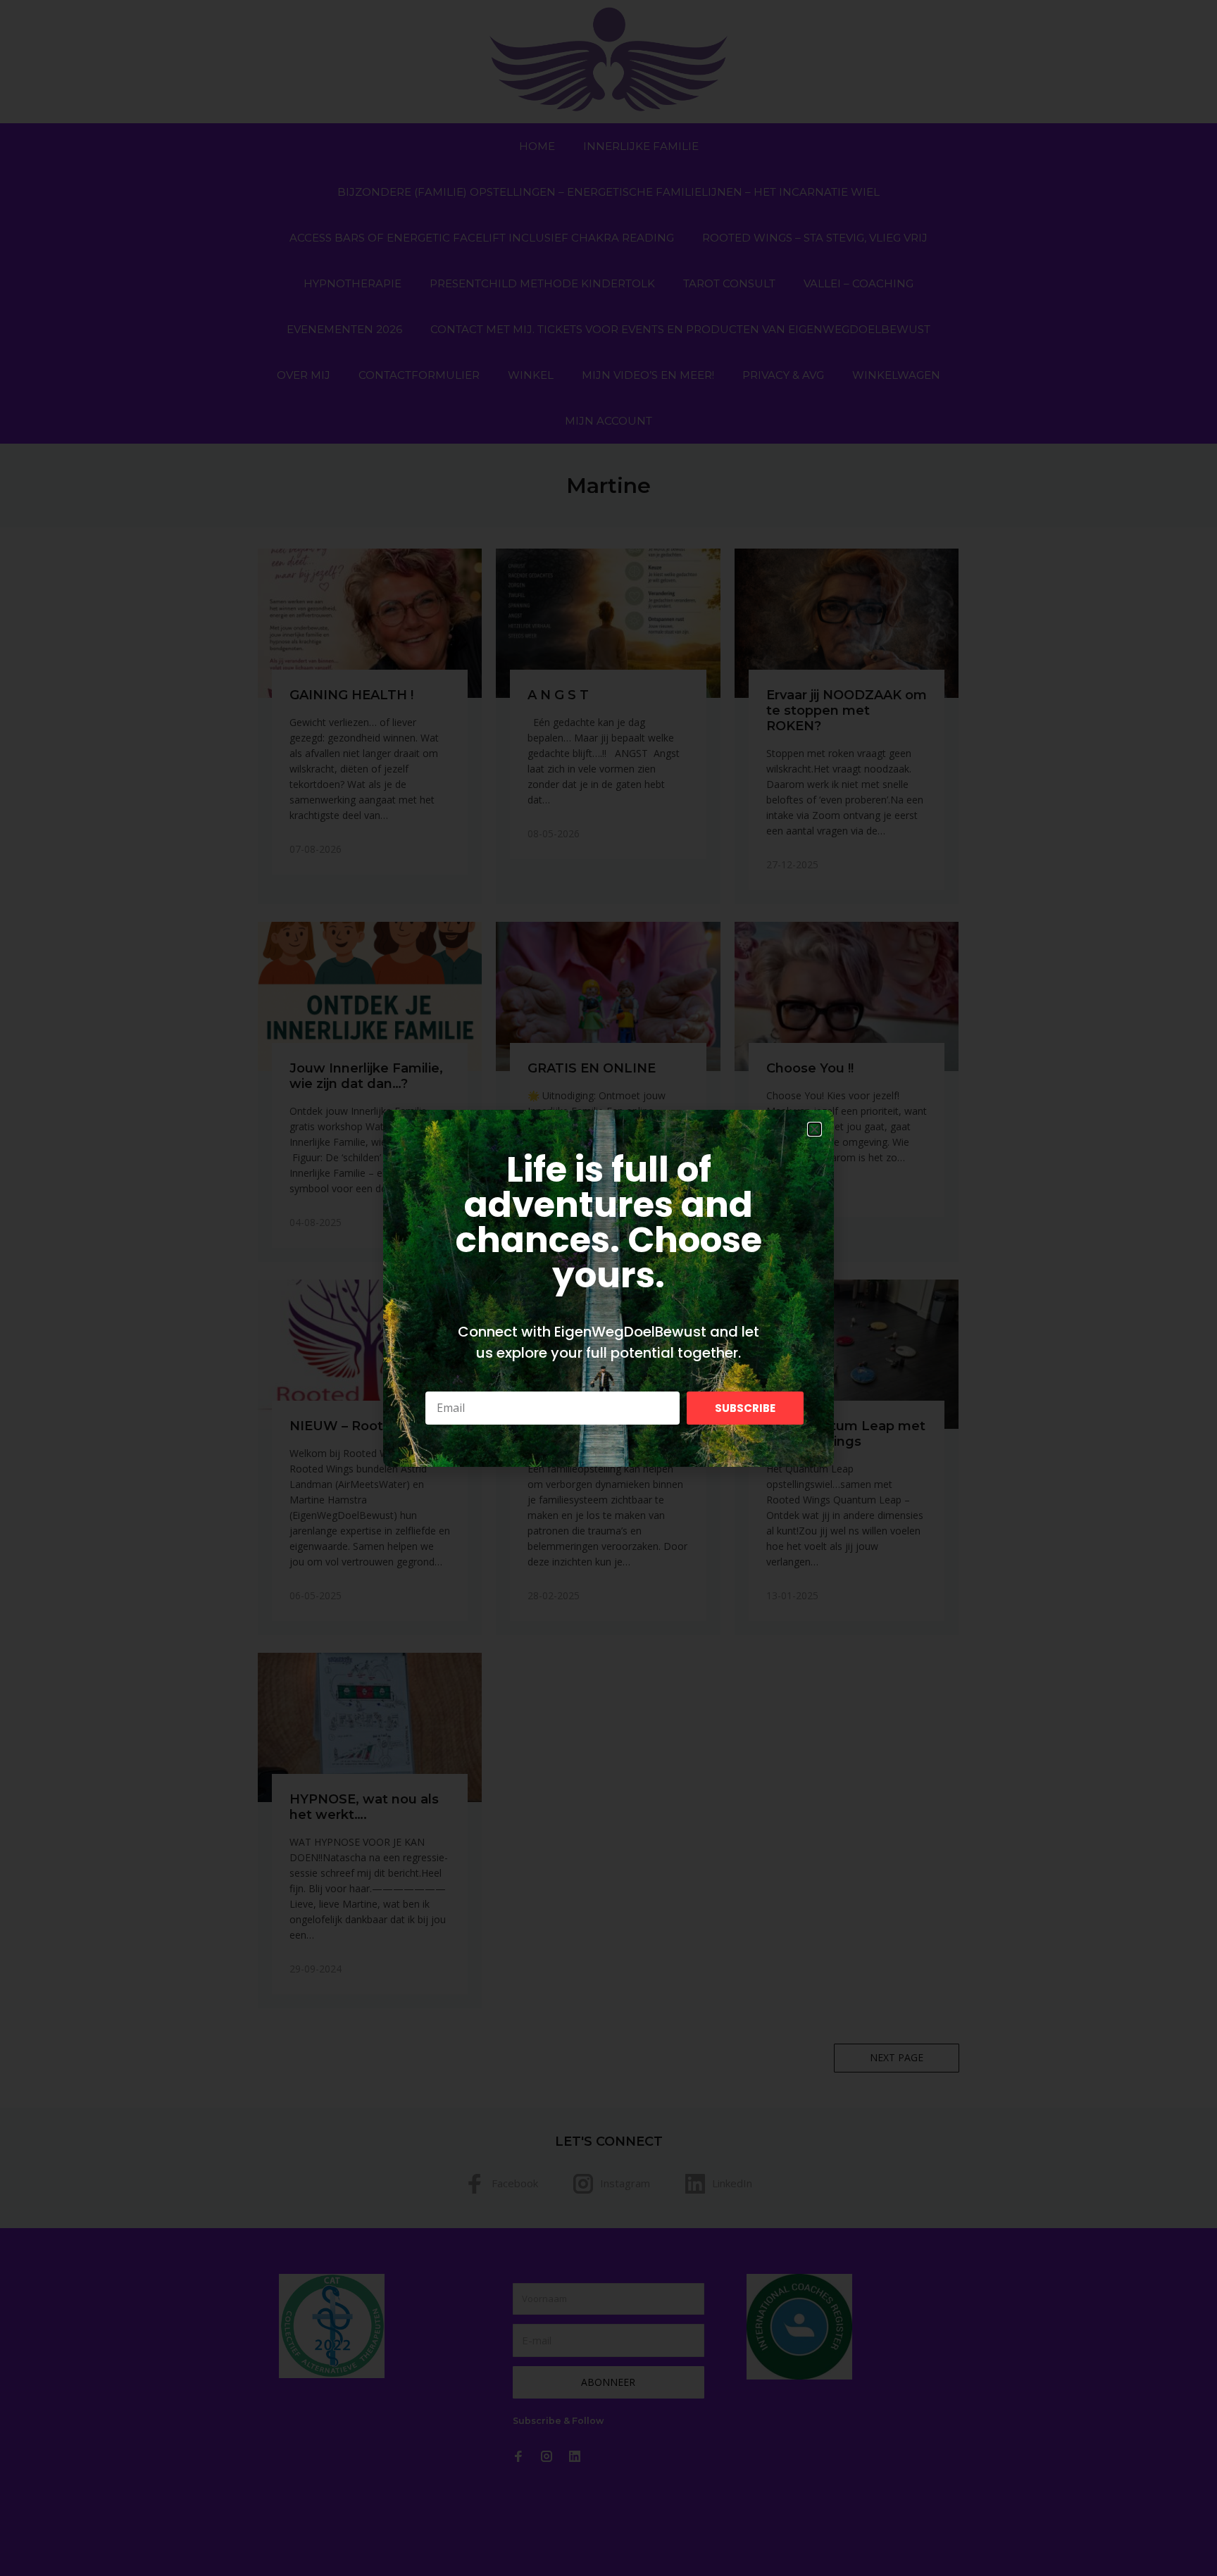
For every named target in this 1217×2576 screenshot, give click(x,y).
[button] (815, 1129)
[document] (608, 1288)
